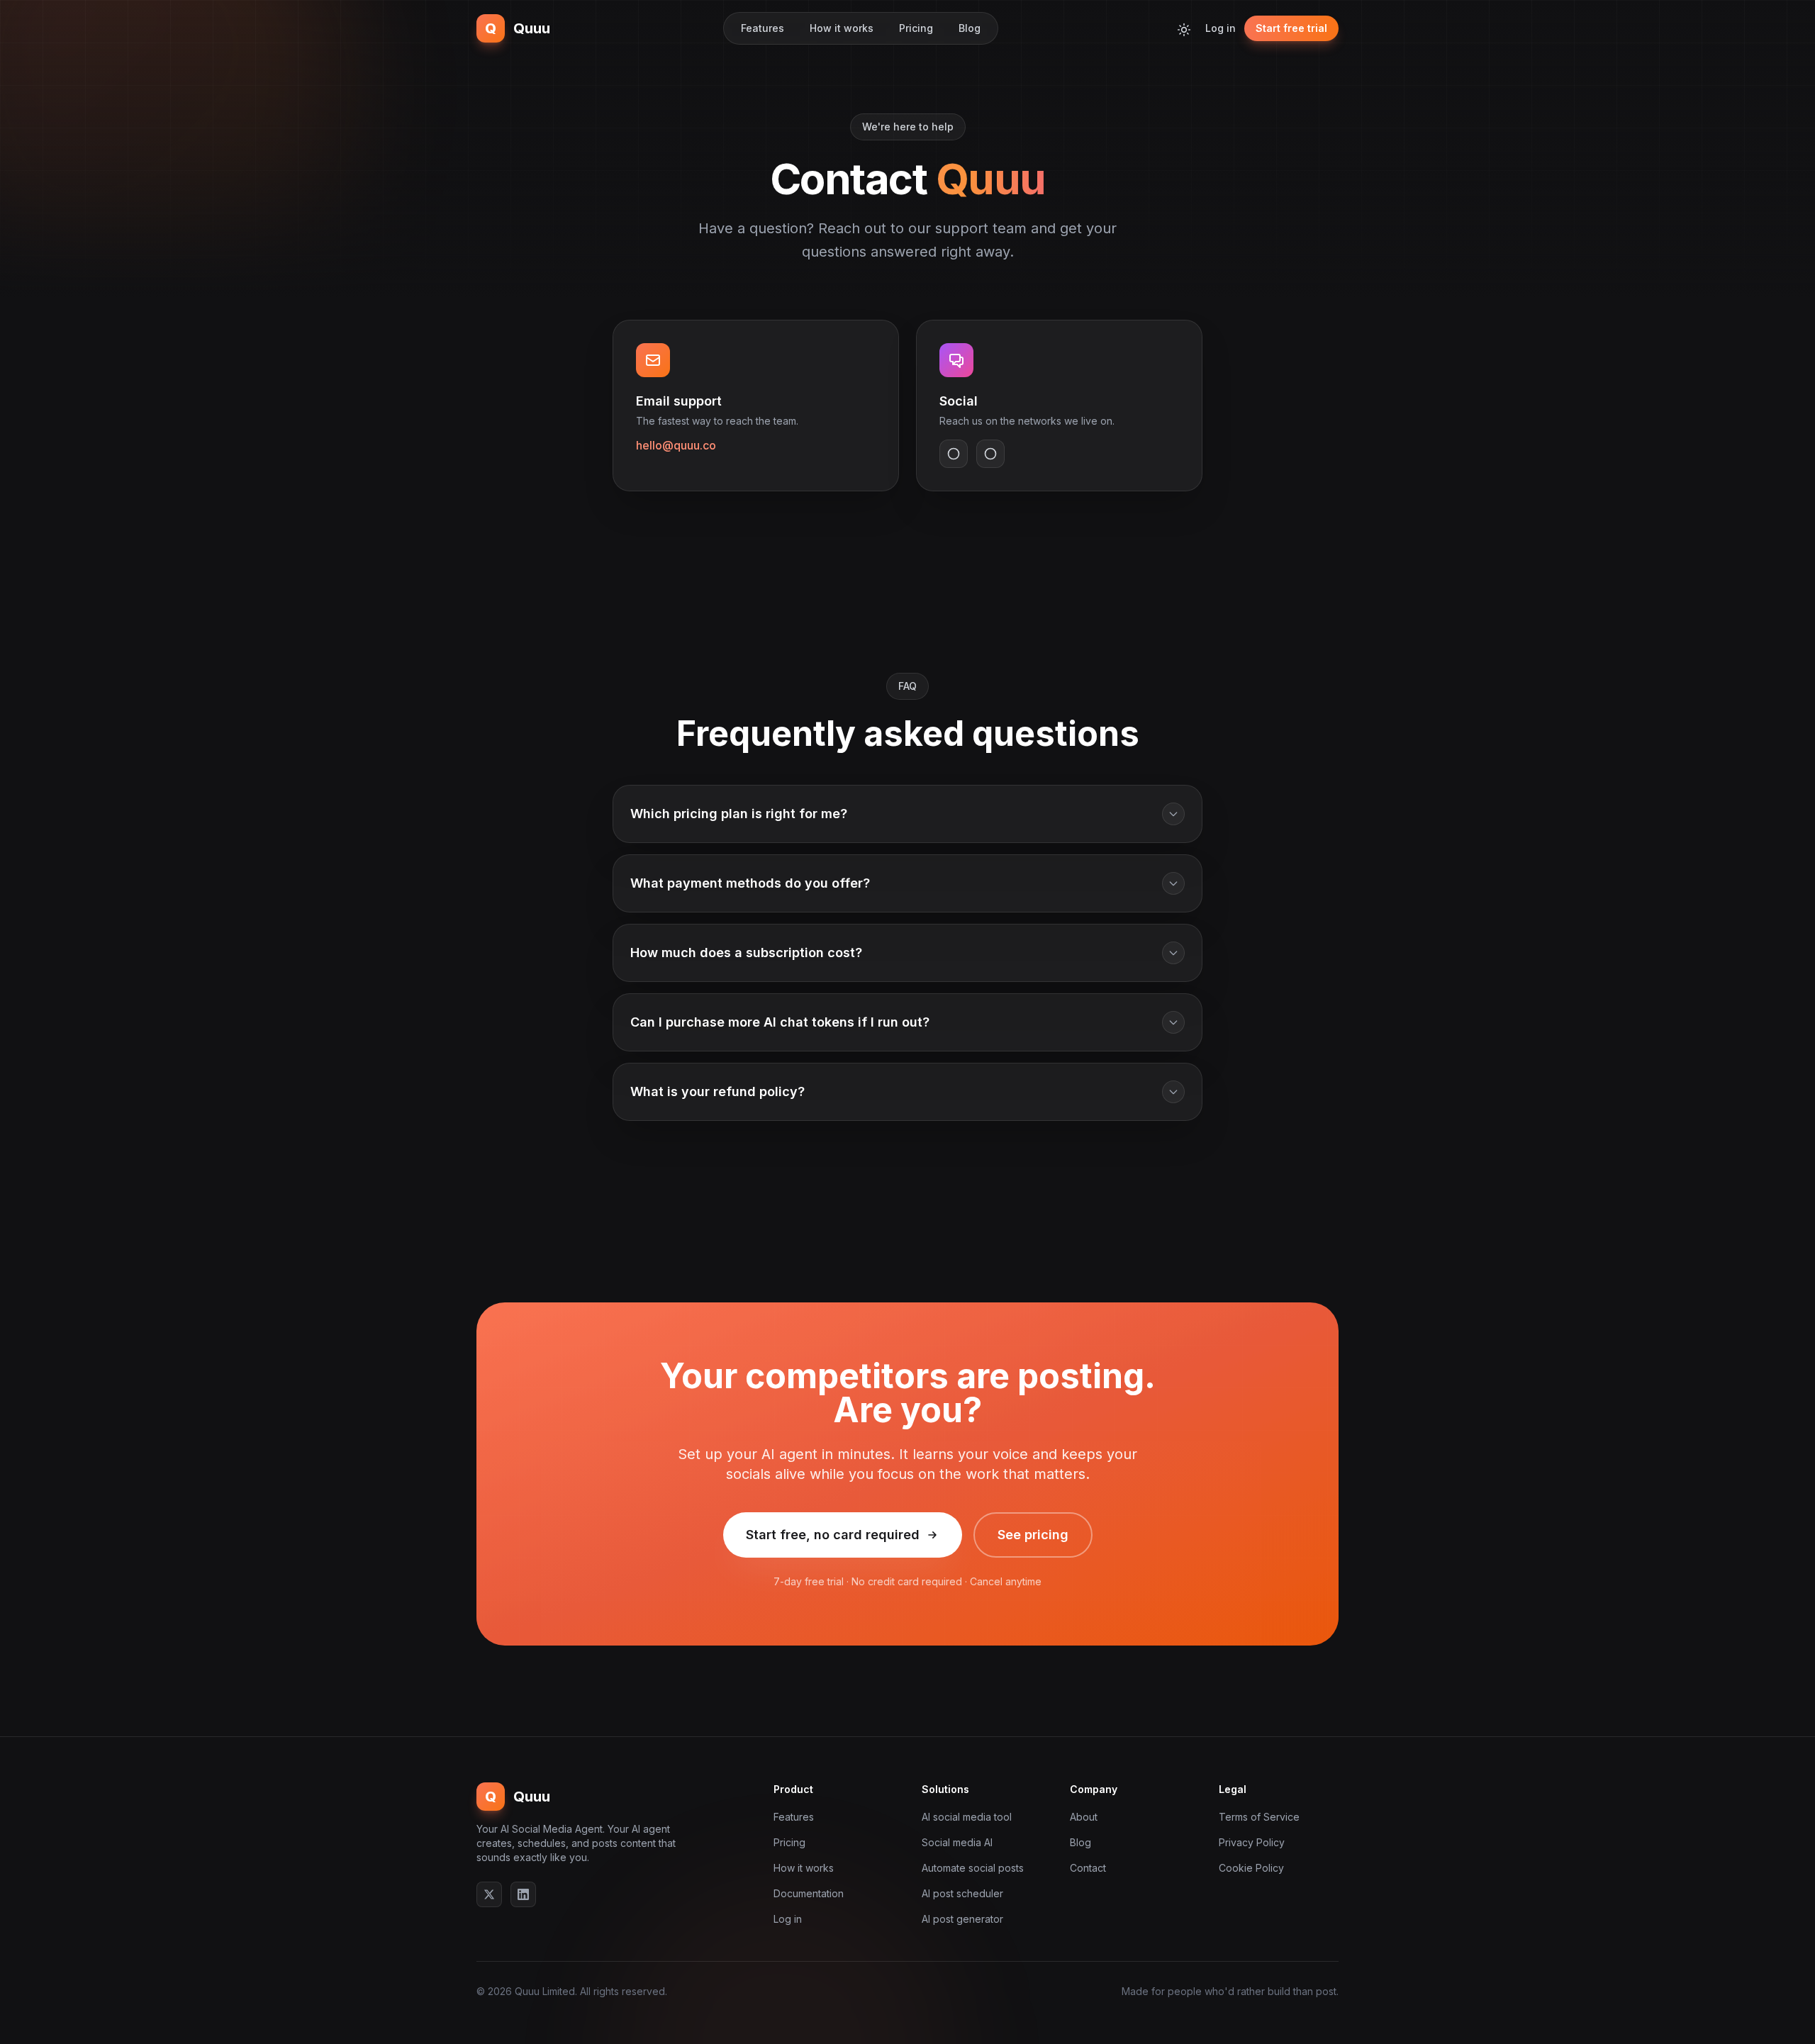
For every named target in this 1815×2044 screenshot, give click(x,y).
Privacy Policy (1252, 1842)
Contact (1088, 1868)
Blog (970, 28)
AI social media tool (967, 1817)
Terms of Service (1259, 1817)
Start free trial (1291, 28)
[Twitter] (489, 1894)
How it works (842, 28)
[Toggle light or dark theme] (1184, 28)
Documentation (809, 1893)
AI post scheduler (962, 1893)
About (1084, 1817)
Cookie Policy (1251, 1868)
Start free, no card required (833, 1535)
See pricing (1033, 1535)
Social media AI (957, 1842)
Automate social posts (973, 1868)
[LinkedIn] (523, 1894)
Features (763, 28)
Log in (1221, 28)
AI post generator (962, 1919)
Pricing (916, 28)
